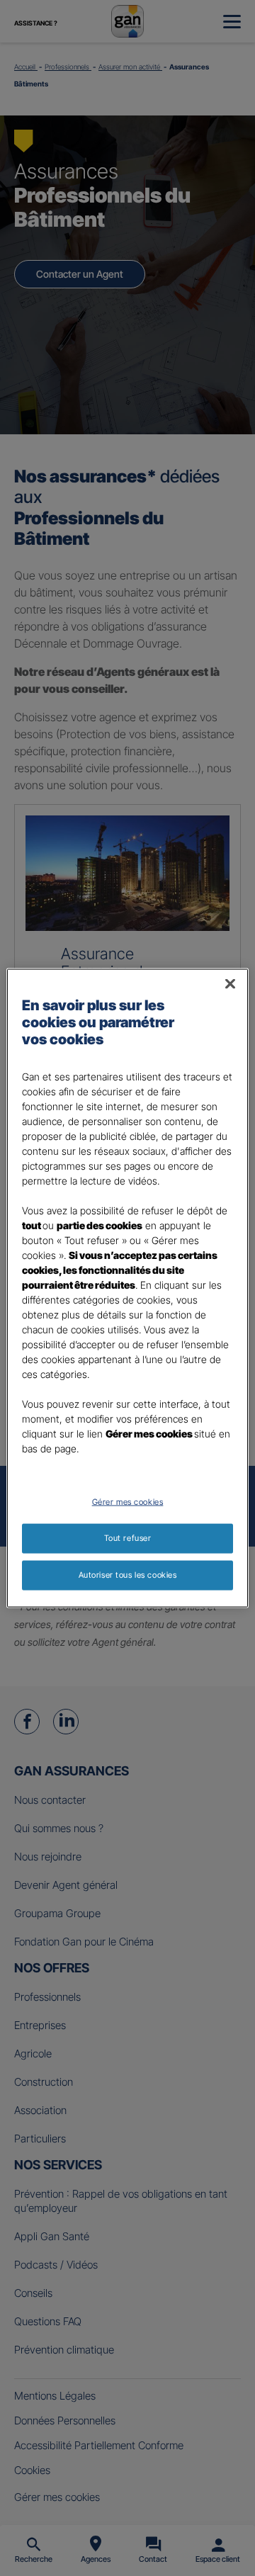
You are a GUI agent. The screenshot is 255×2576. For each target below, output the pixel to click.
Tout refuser (128, 1538)
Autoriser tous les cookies (128, 1574)
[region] (127, 1288)
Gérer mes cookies (128, 1502)
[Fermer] (230, 984)
